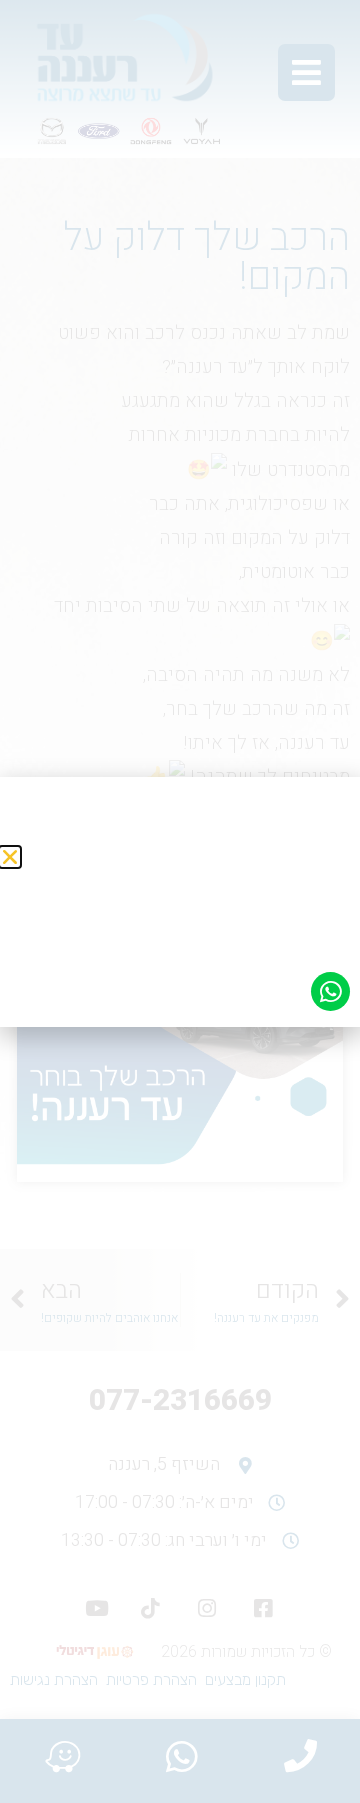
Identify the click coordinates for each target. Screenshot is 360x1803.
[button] (10, 857)
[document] (180, 901)
